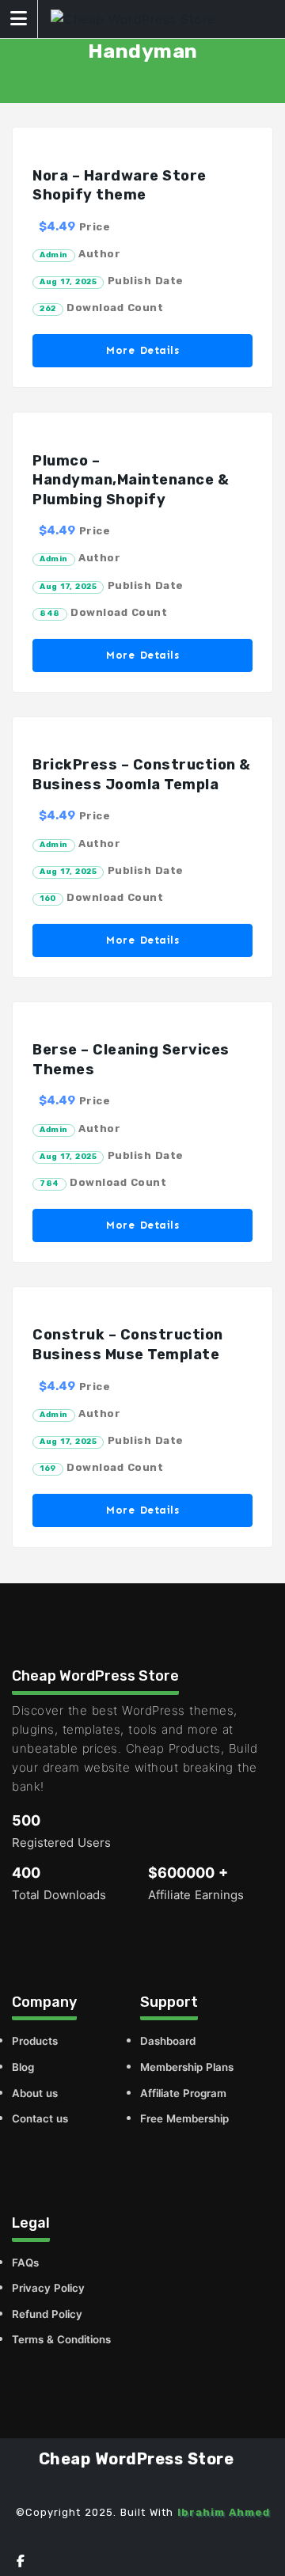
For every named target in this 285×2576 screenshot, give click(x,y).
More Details (142, 350)
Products (35, 2041)
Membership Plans (187, 2067)
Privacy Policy (48, 2288)
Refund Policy (47, 2314)
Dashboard (168, 2041)
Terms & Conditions (61, 2339)
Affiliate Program (183, 2093)
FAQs (25, 2263)
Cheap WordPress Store (137, 2459)
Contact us (40, 2118)
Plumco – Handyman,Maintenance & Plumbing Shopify (131, 480)
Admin (54, 255)
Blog (23, 2067)
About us (35, 2093)
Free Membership (184, 2118)
